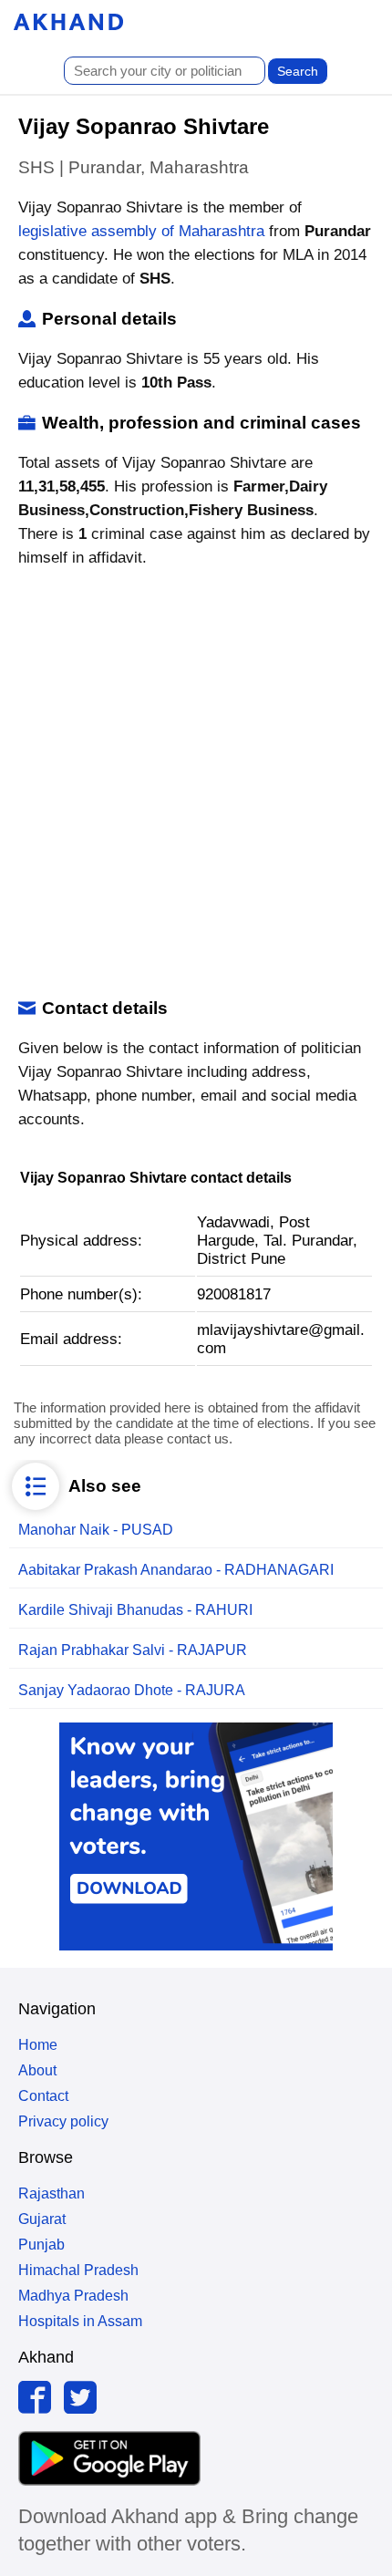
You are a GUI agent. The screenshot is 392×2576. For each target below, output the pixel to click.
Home (38, 2045)
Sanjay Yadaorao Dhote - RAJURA (132, 1690)
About (37, 2070)
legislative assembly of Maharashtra (141, 231)
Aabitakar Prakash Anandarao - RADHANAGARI (176, 1570)
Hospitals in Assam (80, 2321)
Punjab (41, 2245)
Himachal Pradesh (78, 2270)
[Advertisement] (196, 784)
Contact (43, 2096)
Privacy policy (63, 2121)
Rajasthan (52, 2193)
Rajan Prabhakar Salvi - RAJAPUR (133, 1650)
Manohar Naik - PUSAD (96, 1530)
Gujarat (42, 2219)
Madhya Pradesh (73, 2296)
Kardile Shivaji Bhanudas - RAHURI (135, 1610)
